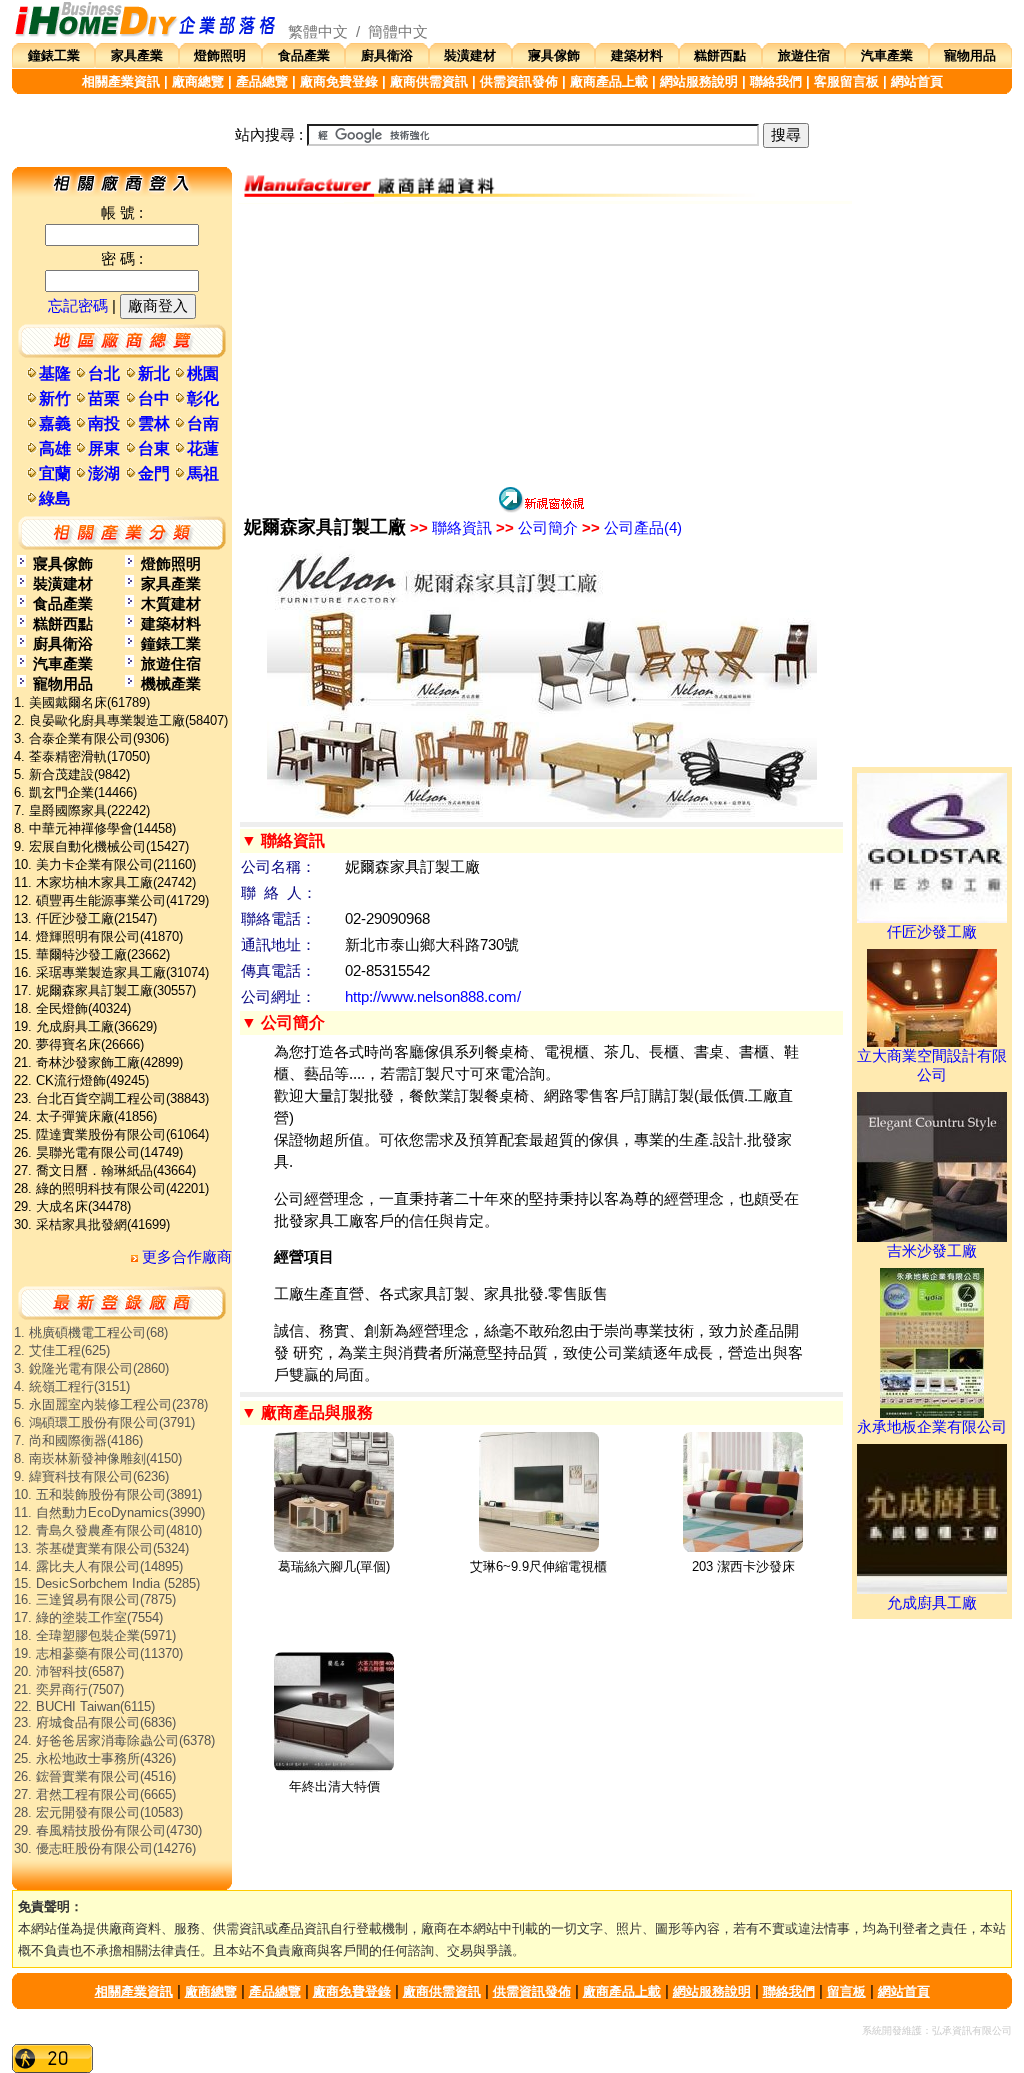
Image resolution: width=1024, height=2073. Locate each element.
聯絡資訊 (451, 528)
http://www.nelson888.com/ (433, 997)
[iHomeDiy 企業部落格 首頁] (146, 32)
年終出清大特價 (334, 1786)
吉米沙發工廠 (932, 1251)
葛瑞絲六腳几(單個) (334, 1566)
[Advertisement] (541, 344)
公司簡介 (537, 528)
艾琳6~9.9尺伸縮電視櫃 (538, 1566)
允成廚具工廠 (932, 1603)
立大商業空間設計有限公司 (932, 1065)
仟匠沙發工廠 (932, 932)
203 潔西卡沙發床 (743, 1566)
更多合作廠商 (185, 1257)
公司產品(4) (632, 528)
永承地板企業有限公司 (932, 1427)
